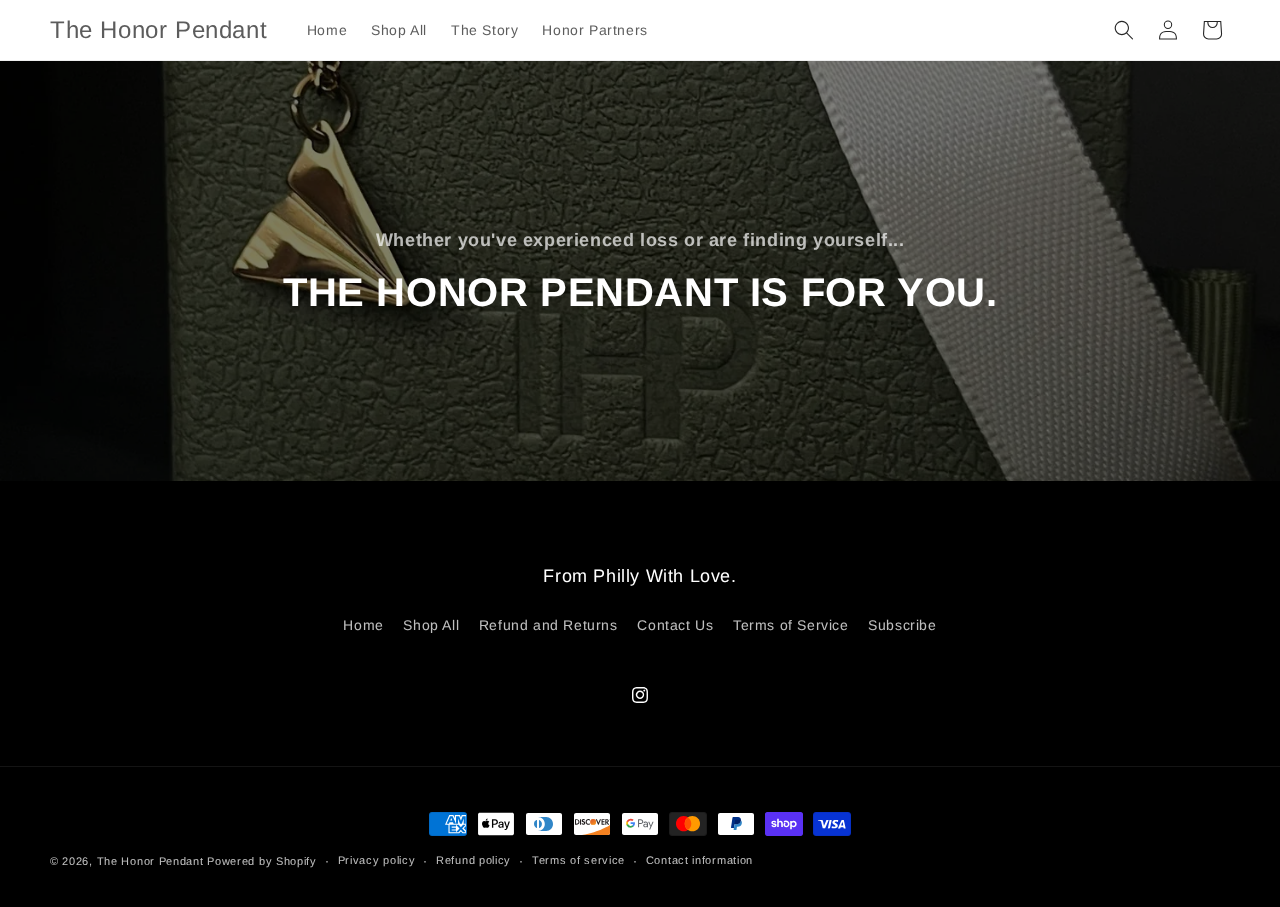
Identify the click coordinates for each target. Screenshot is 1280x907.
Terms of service (578, 860)
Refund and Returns (548, 625)
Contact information (699, 860)
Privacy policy (377, 860)
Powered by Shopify (262, 861)
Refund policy (473, 860)
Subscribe (902, 625)
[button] (1124, 30)
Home (363, 625)
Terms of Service (791, 625)
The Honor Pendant (150, 861)
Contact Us (675, 625)
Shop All (431, 625)
